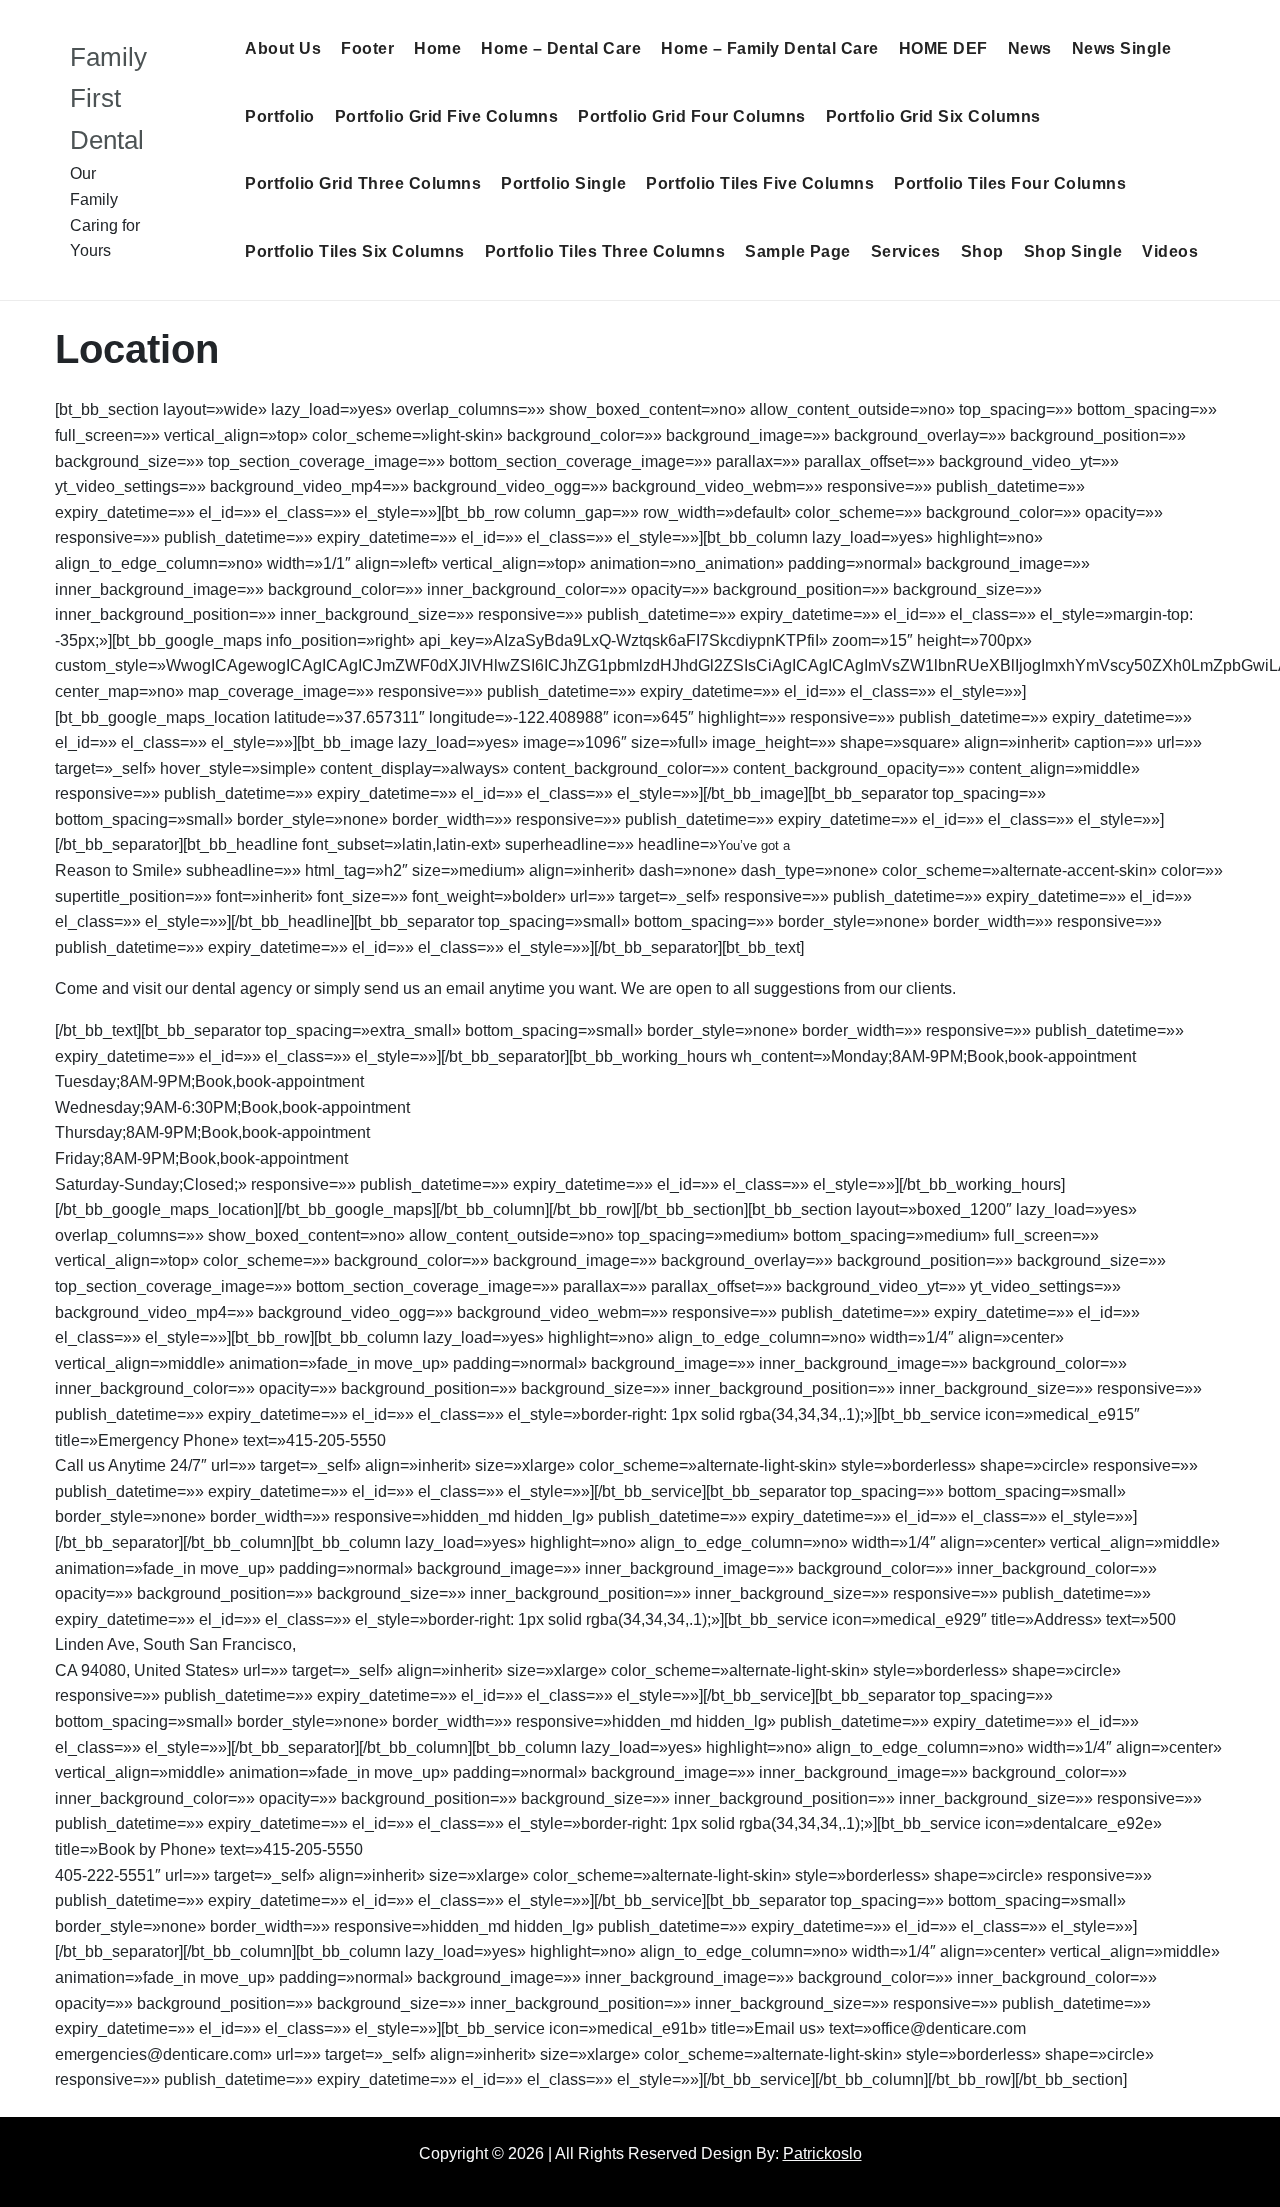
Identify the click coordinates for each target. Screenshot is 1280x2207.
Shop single (1073, 251)
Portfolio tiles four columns (1010, 183)
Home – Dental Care (561, 48)
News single (1122, 48)
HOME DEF (943, 48)
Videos (1170, 251)
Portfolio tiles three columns (605, 251)
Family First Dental (108, 98)
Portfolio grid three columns (363, 183)
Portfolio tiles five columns (760, 183)
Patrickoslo (822, 2153)
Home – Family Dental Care (770, 48)
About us (283, 48)
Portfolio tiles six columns (355, 251)
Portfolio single (563, 183)
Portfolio (280, 116)
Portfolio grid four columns (692, 116)
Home (437, 48)
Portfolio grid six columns (933, 116)
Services (906, 251)
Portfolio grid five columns (447, 116)
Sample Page (798, 251)
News (1030, 48)
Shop (982, 251)
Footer (367, 48)
